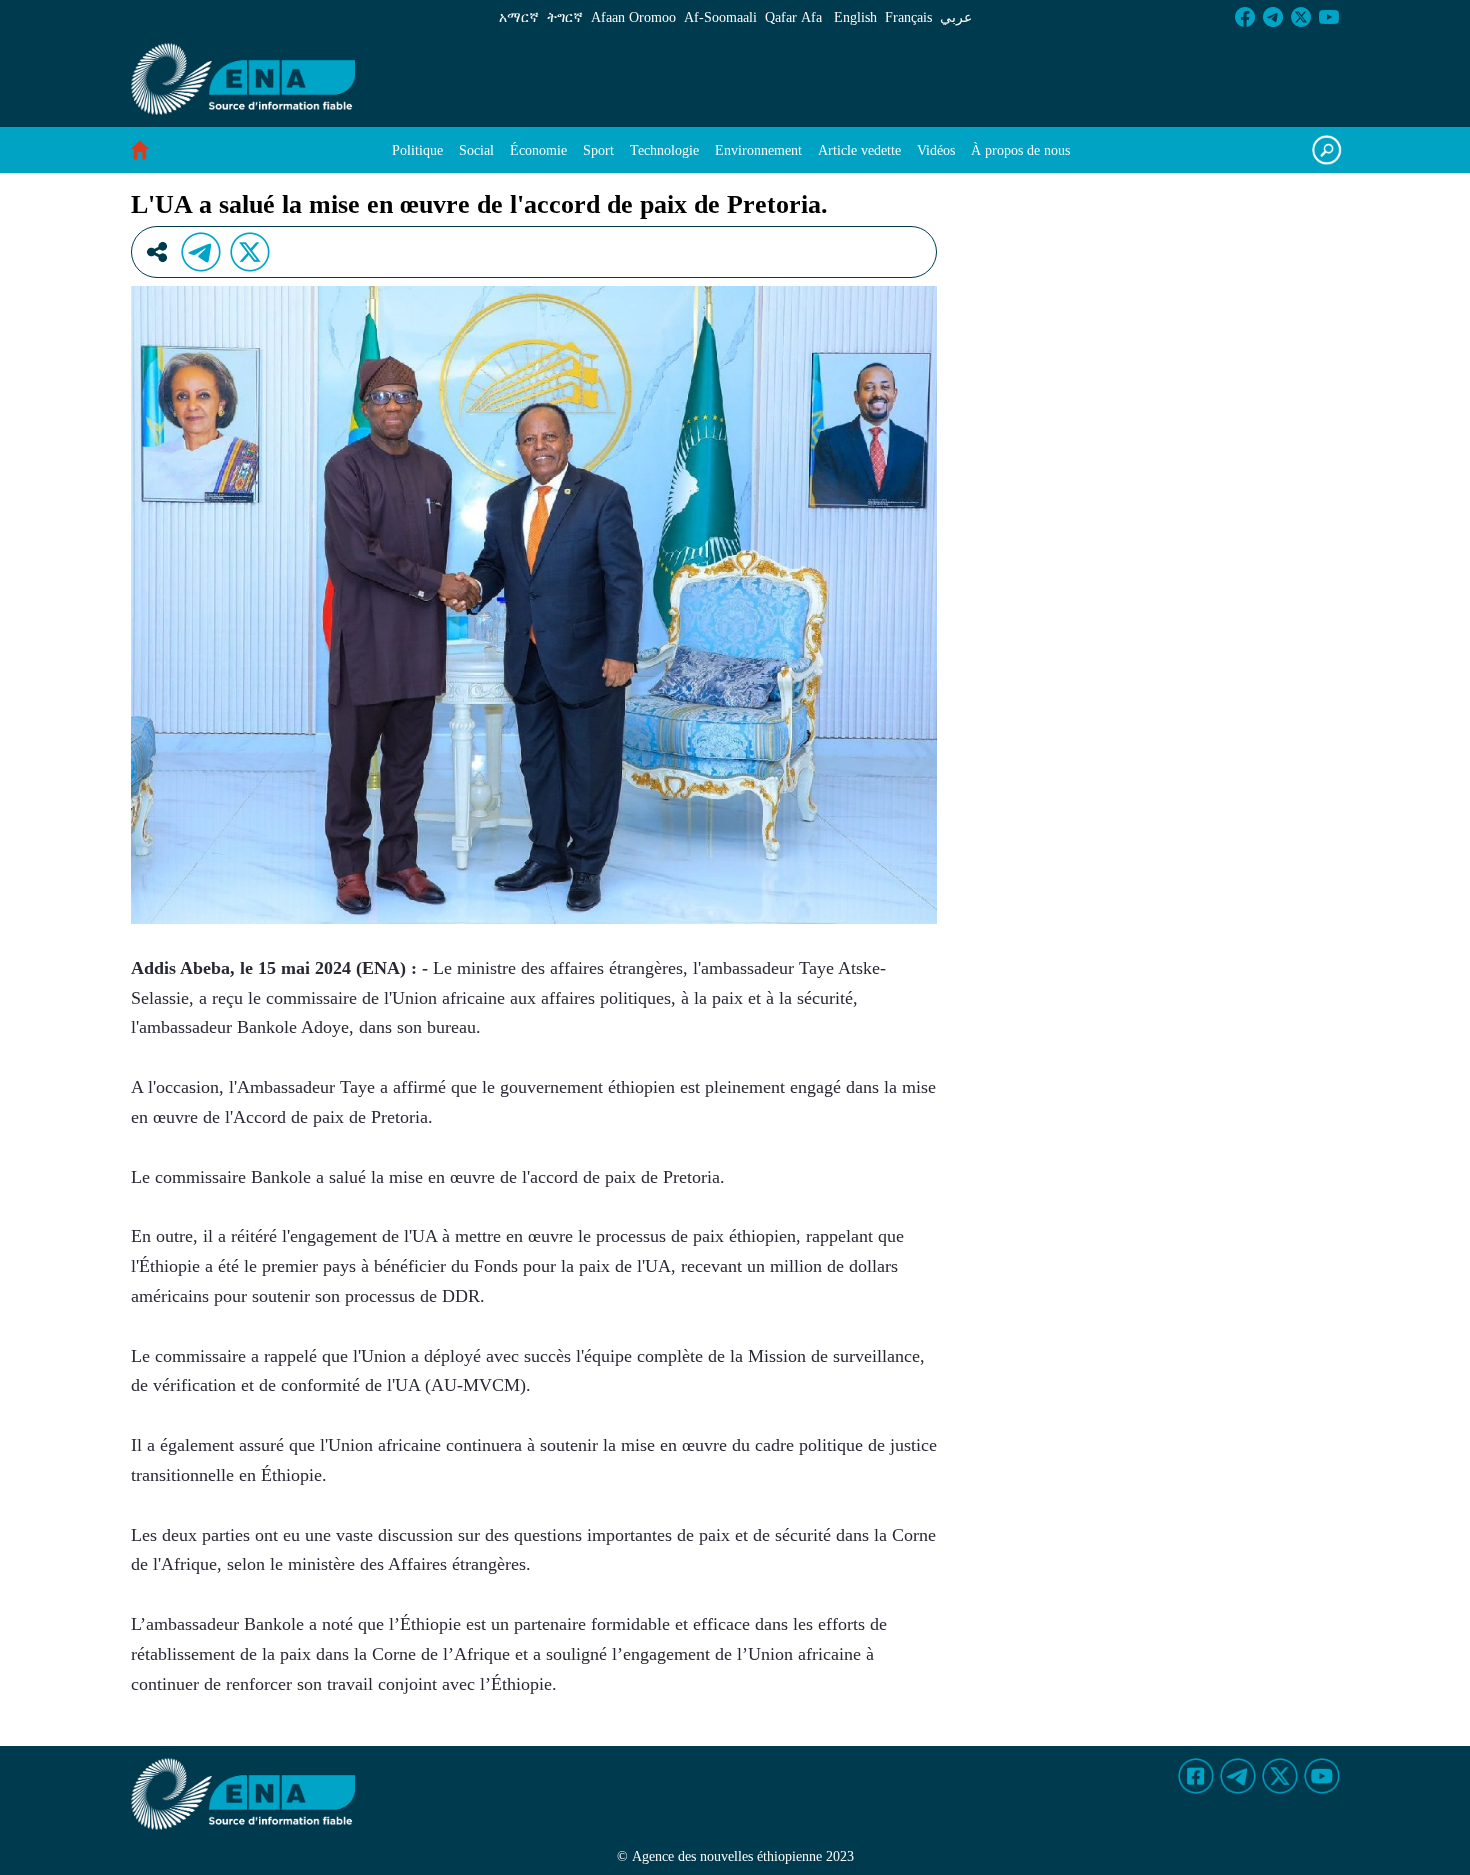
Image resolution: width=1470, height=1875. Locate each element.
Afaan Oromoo (633, 17)
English (855, 17)
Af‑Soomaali (720, 17)
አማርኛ (519, 17)
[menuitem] (417, 150)
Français (908, 17)
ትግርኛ (565, 17)
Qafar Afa (793, 17)
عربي (956, 17)
